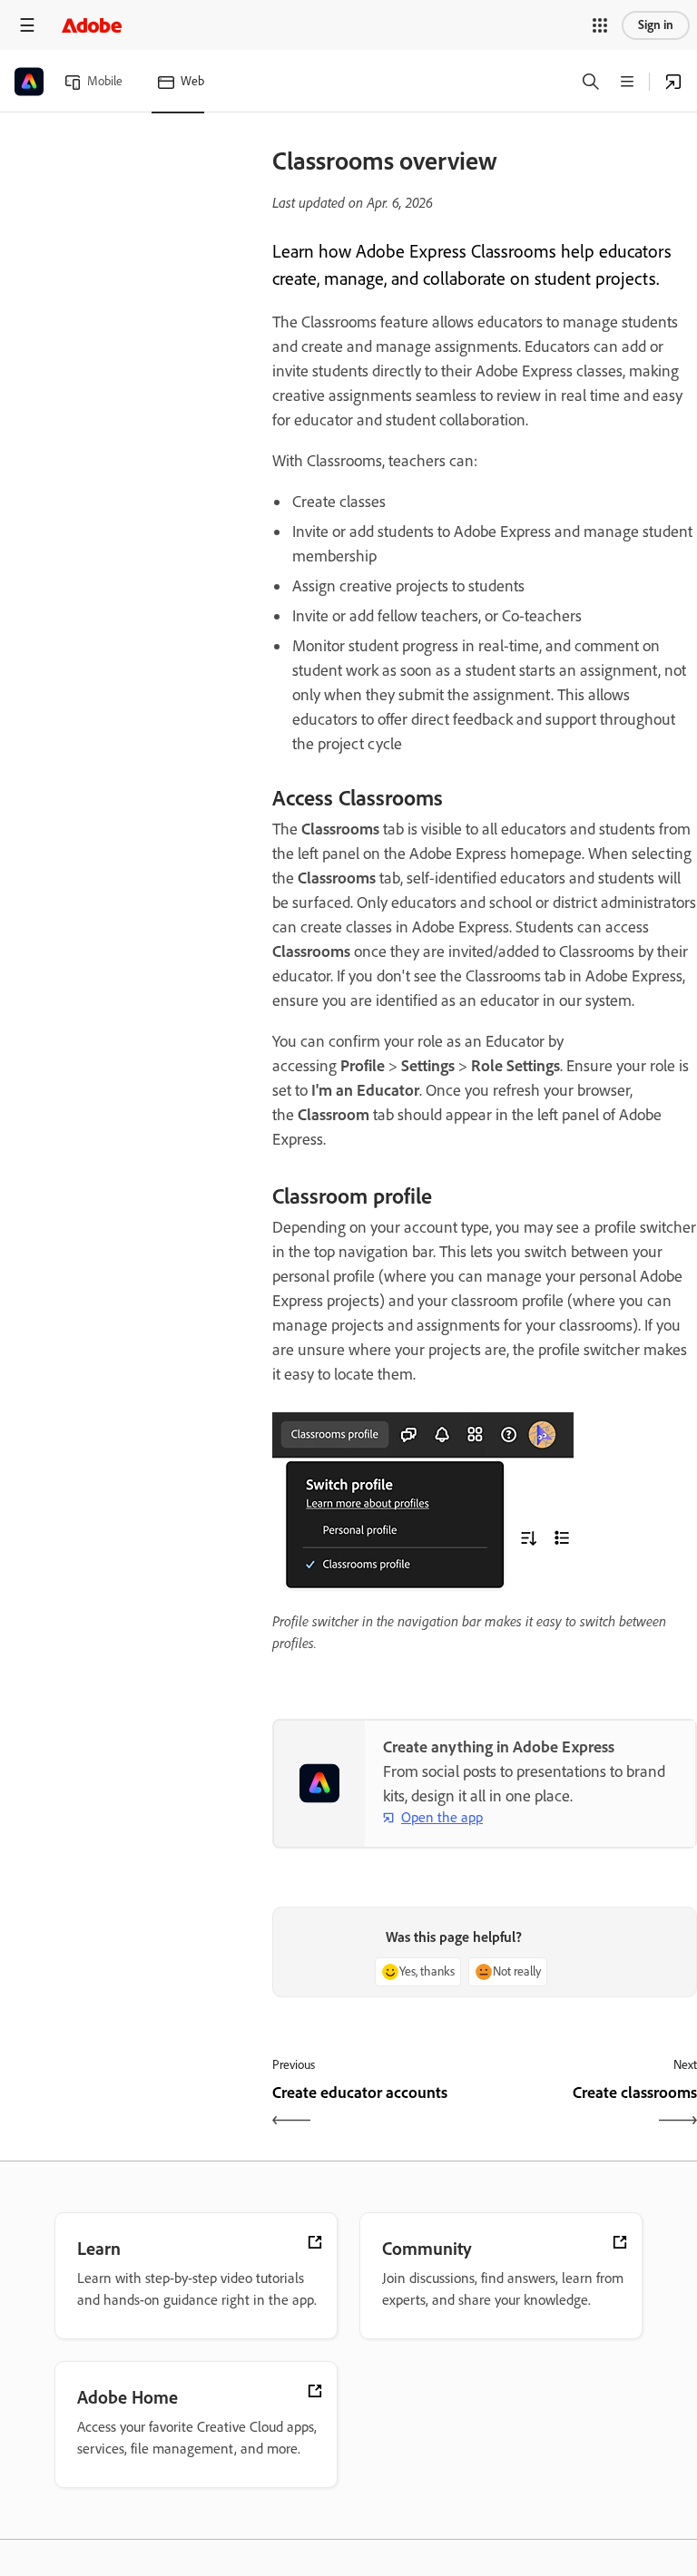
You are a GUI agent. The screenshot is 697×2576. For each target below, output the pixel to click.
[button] (600, 25)
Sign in (656, 25)
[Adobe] (92, 25)
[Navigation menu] (27, 25)
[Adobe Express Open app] (673, 82)
